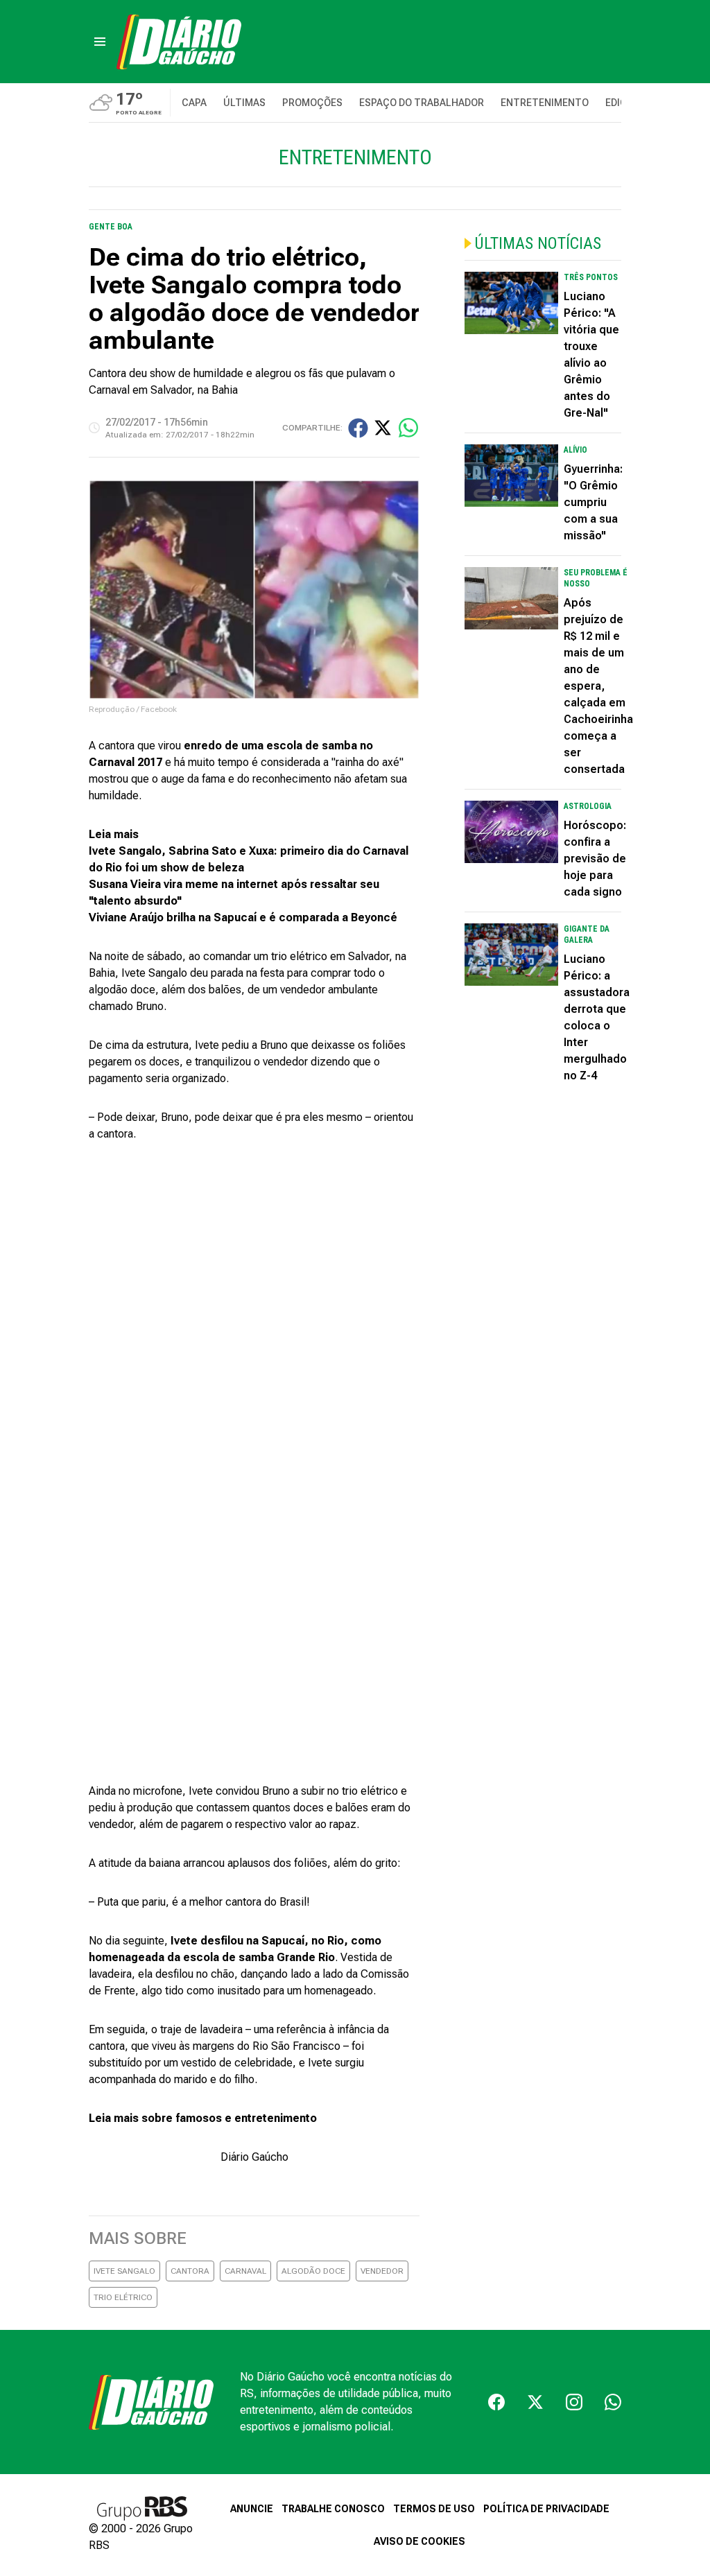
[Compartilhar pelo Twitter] (383, 428)
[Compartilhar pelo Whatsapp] (408, 428)
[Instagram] (574, 2402)
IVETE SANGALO (124, 2271)
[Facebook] (496, 2402)
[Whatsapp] (613, 2402)
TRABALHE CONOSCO (333, 2509)
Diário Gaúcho (254, 2157)
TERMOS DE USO (434, 2509)
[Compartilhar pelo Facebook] (358, 428)
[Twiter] (535, 2402)
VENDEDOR (382, 2271)
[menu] (100, 42)
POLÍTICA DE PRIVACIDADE (546, 2509)
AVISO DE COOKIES (419, 2541)
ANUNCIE (252, 2509)
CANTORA (190, 2271)
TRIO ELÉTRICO (123, 2297)
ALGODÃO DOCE (313, 2271)
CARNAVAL (245, 2271)
